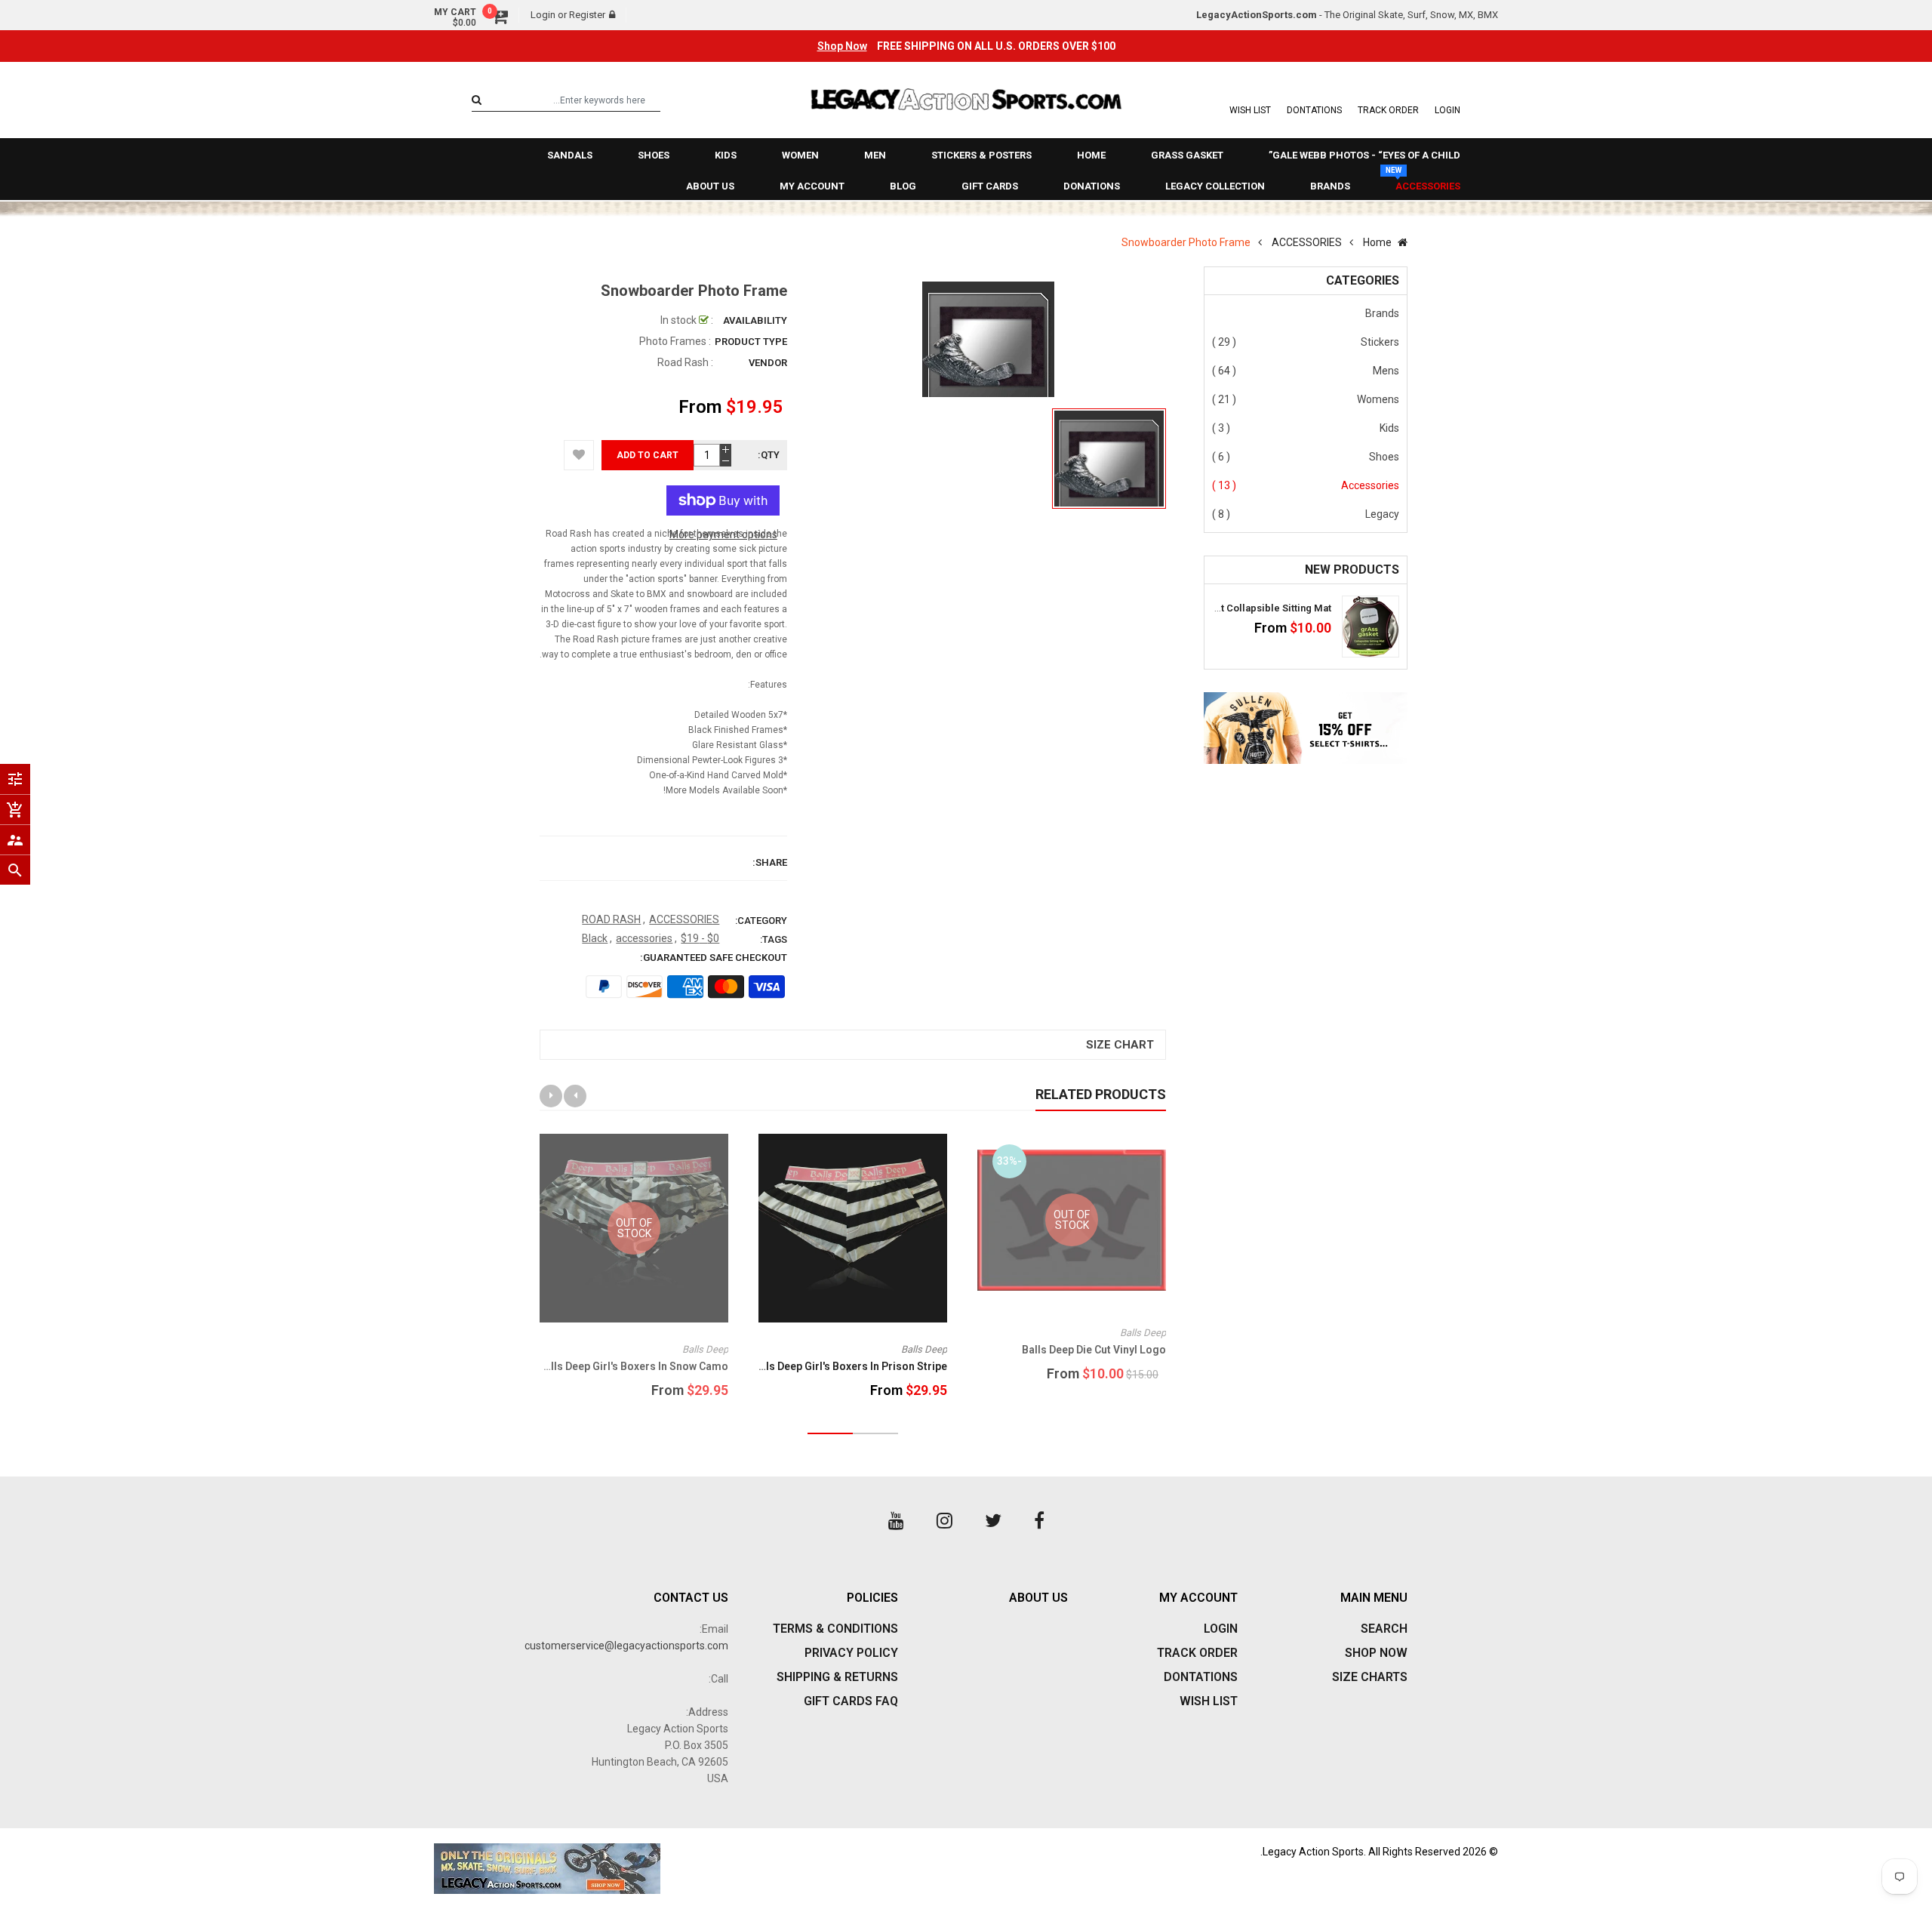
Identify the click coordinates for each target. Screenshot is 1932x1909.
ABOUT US (1038, 1598)
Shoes (1384, 457)
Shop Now (842, 46)
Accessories (1370, 485)
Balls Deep (1143, 1333)
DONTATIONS (1314, 110)
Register (587, 15)
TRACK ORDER (1388, 110)
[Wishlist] (579, 455)
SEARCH (1384, 1629)
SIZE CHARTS (1370, 1677)
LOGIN (1447, 110)
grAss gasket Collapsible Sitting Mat (1246, 608)
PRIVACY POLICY (851, 1653)
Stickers (1380, 342)
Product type (751, 342)
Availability (755, 320)
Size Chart (1120, 1045)
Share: (770, 862)
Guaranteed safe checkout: (714, 958)
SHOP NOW (1376, 1653)
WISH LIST (1250, 110)
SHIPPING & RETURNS (837, 1677)
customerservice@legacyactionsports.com (626, 1646)
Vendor (768, 363)
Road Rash (683, 362)
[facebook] (1039, 1521)
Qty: (769, 455)
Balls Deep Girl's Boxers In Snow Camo (633, 1366)
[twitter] (993, 1521)
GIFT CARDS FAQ (851, 1701)
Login (543, 15)
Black (595, 938)
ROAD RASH (611, 919)
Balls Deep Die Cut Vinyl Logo (1094, 1350)
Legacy (1382, 514)
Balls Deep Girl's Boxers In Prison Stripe (849, 1366)
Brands (1382, 313)
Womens (1378, 399)
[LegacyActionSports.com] (694, 1869)
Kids (1389, 428)
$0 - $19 (700, 938)
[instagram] (944, 1521)
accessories (644, 938)
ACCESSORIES (684, 919)
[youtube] (896, 1521)
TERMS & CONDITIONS (835, 1629)
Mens (1386, 371)
